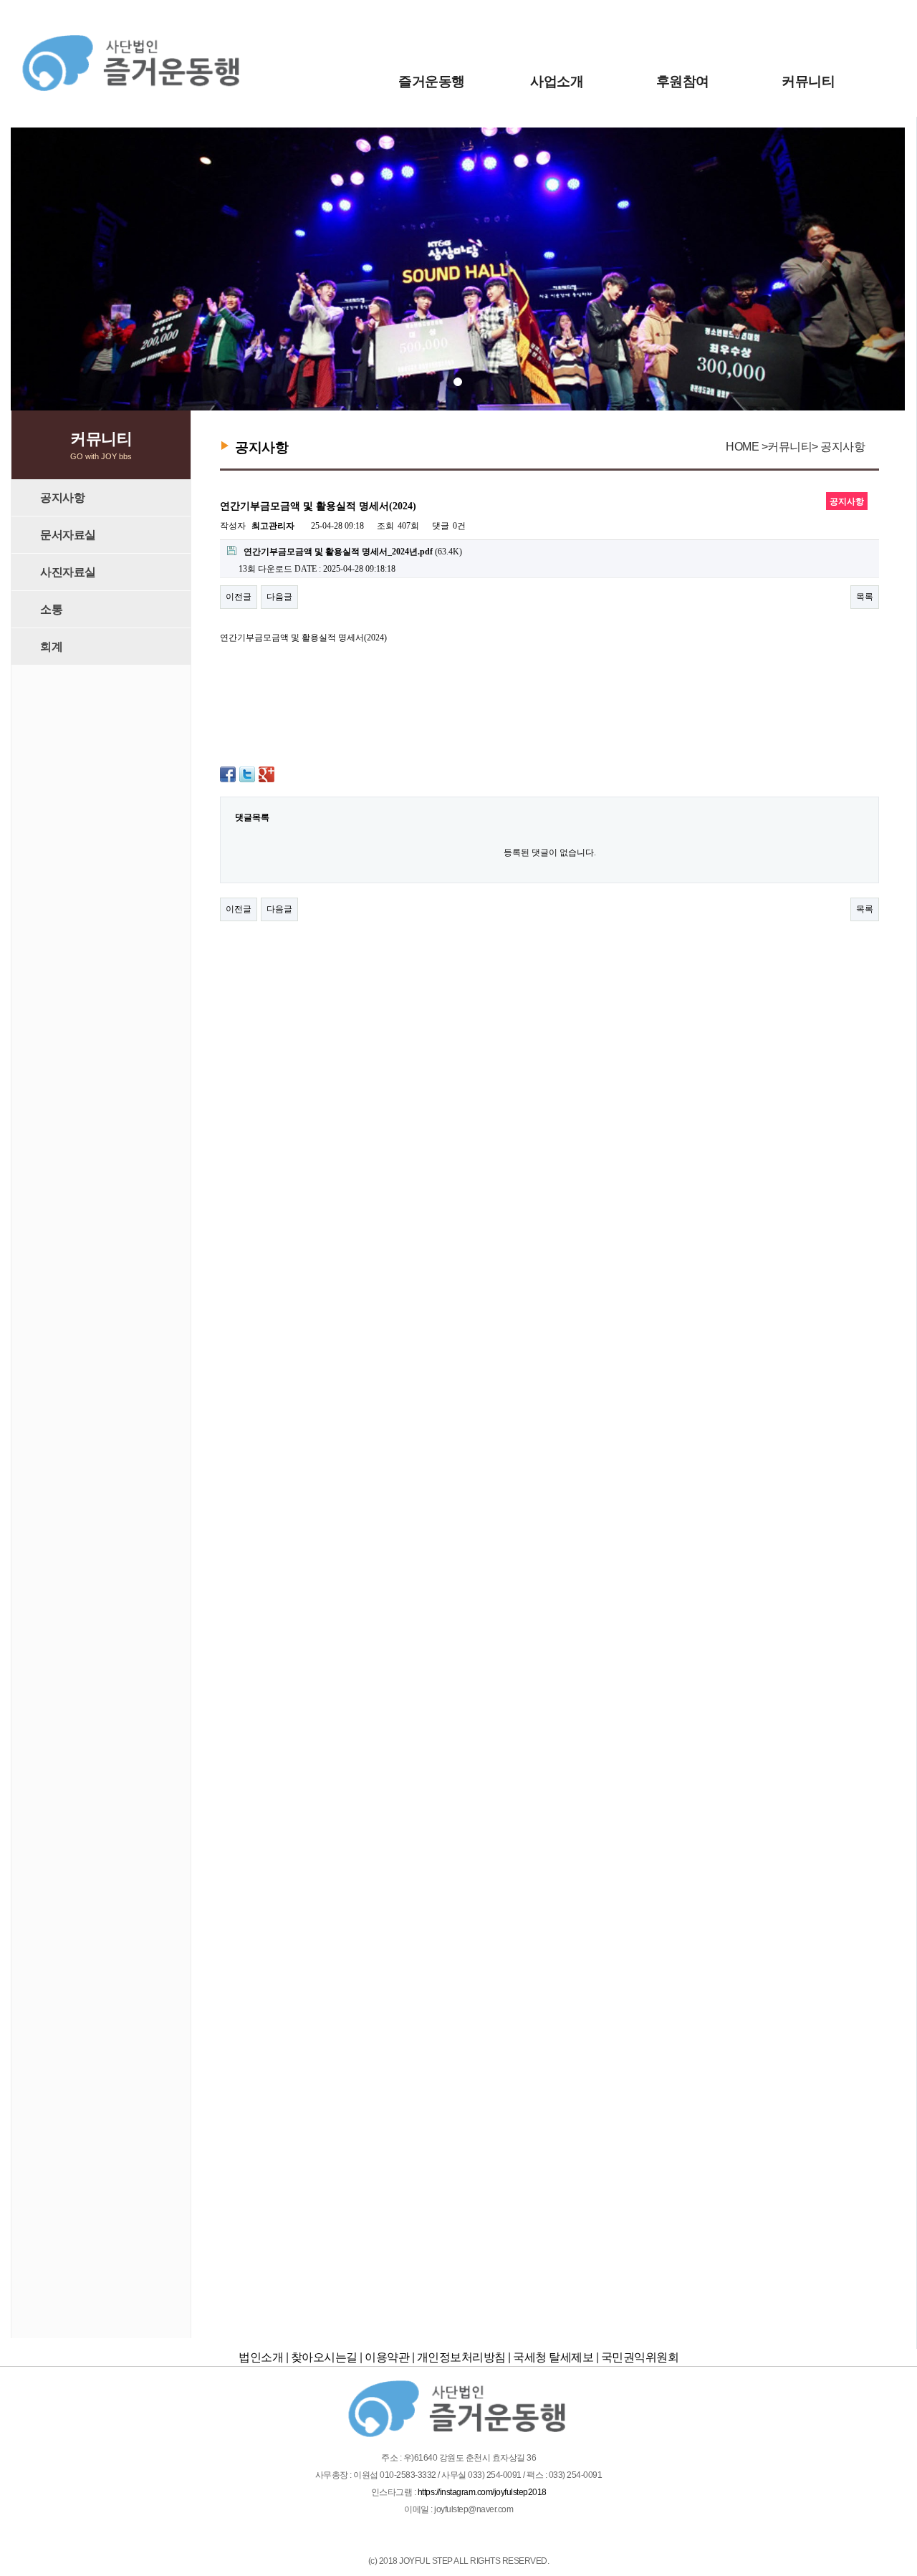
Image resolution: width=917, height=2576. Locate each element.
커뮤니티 (808, 81)
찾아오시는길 (324, 2357)
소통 (51, 609)
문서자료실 (68, 535)
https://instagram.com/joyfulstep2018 (482, 2492)
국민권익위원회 (640, 2357)
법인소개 (261, 2357)
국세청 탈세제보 (553, 2357)
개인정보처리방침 (461, 2357)
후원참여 (683, 81)
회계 (51, 647)
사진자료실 (68, 572)
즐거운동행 (432, 81)
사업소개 (557, 81)
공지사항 (62, 498)
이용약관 (387, 2357)
